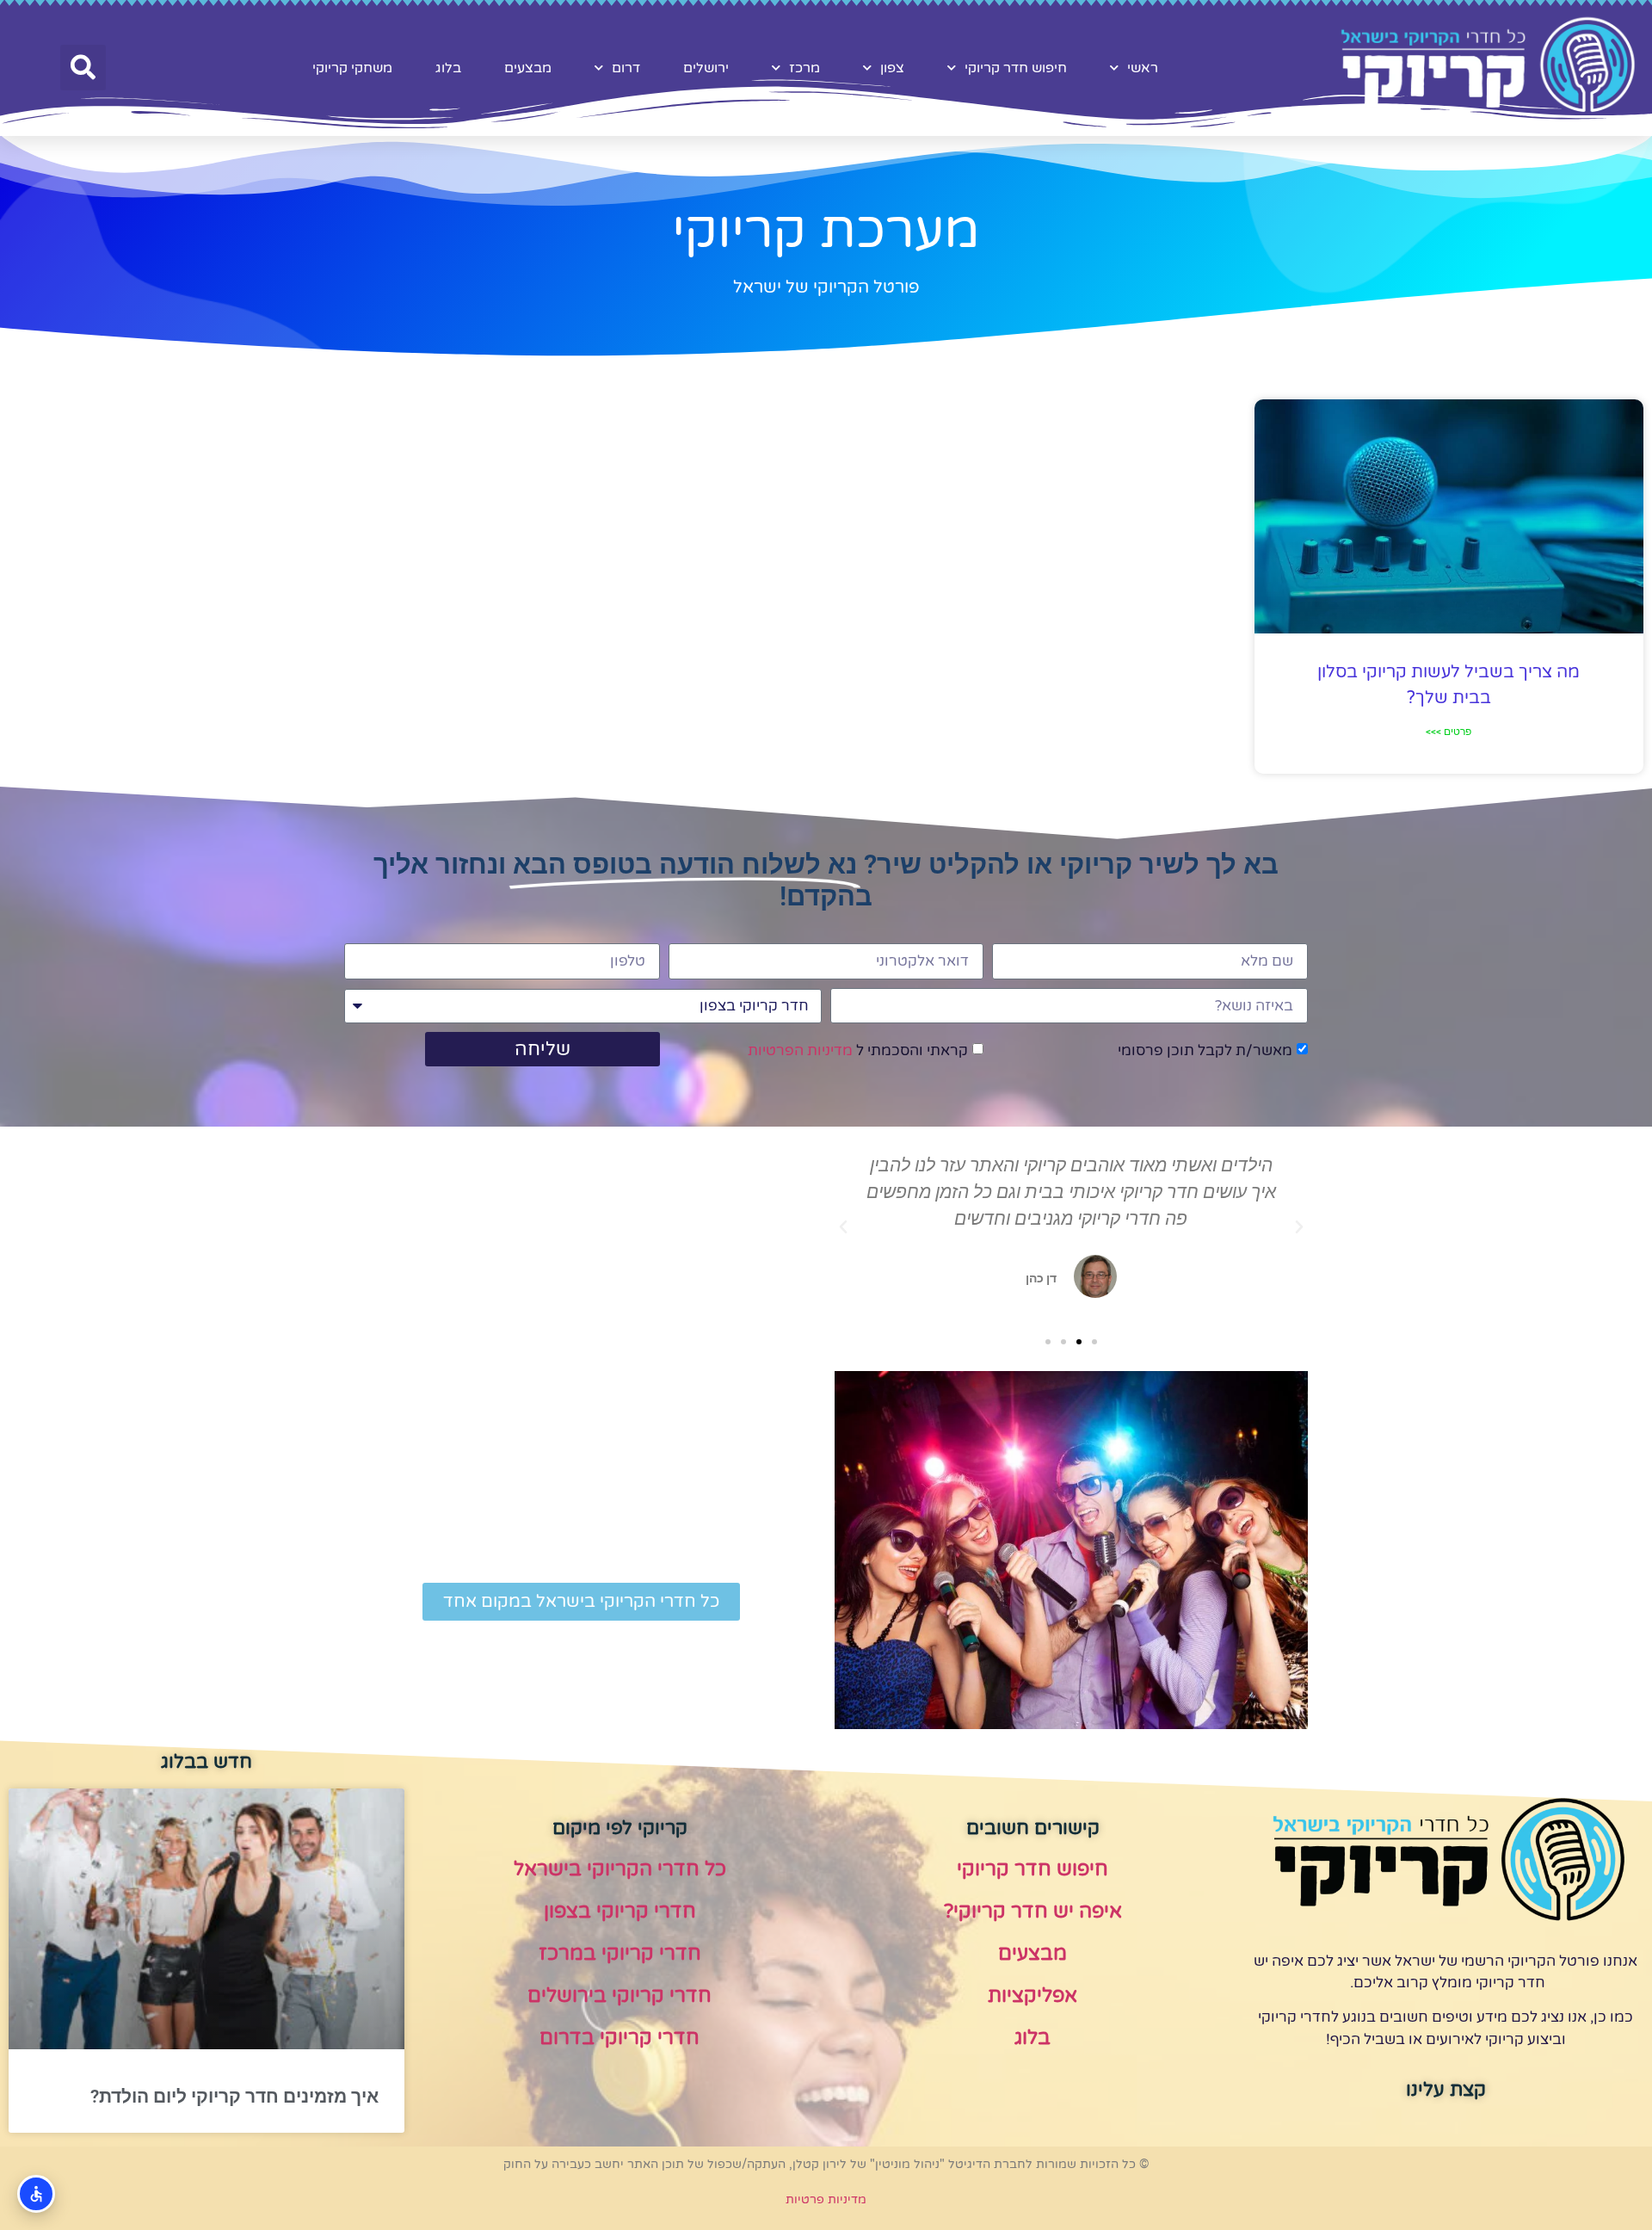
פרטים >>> (1449, 732)
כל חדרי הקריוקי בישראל (620, 1869)
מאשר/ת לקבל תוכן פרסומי (1205, 1051)
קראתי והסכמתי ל (858, 1051)
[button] (83, 68)
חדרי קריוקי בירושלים (619, 1996)
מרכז (804, 68)
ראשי (1143, 68)
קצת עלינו (1446, 2090)
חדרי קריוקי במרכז (620, 1954)
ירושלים (706, 68)
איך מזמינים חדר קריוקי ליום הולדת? (234, 2097)
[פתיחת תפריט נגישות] (36, 2194)
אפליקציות (1032, 1996)
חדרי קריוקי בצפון (620, 1912)
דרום (626, 68)
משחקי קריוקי (352, 68)
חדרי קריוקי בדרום (619, 2038)
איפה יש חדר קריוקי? (1033, 1912)
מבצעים (528, 68)
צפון (892, 68)
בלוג (448, 68)
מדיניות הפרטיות (800, 1051)
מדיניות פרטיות (826, 2199)
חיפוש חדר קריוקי (1016, 68)
